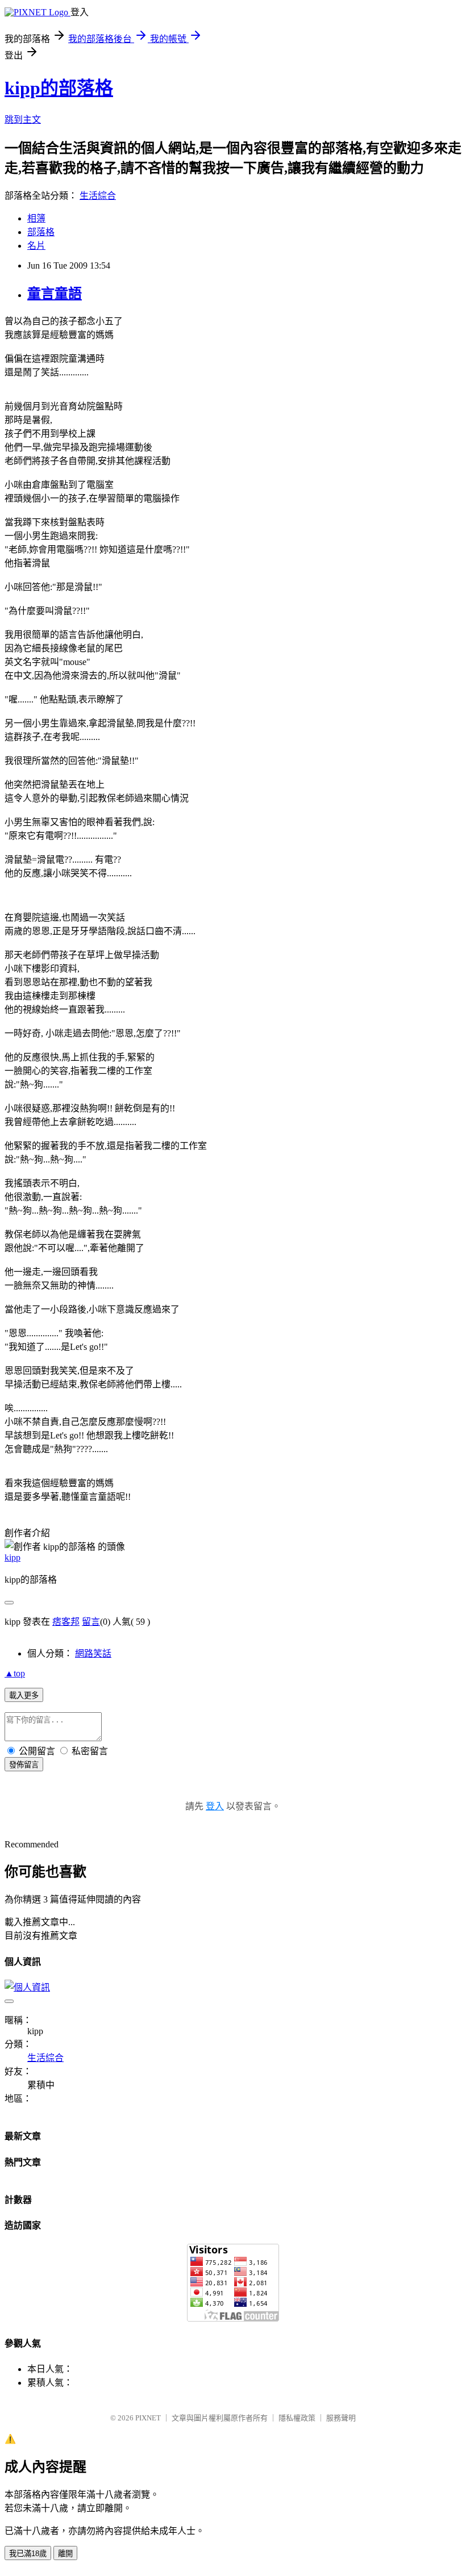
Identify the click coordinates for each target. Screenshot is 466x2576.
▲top (15, 1673)
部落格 (41, 232)
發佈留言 (24, 1765)
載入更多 (24, 1695)
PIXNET (148, 2418)
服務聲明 (341, 2418)
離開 (65, 2554)
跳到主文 (23, 120)
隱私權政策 (297, 2418)
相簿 (36, 218)
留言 (91, 1622)
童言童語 (55, 294)
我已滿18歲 (28, 2554)
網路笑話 (93, 1653)
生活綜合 (98, 196)
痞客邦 (66, 1622)
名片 (36, 246)
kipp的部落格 (59, 88)
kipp (13, 1557)
